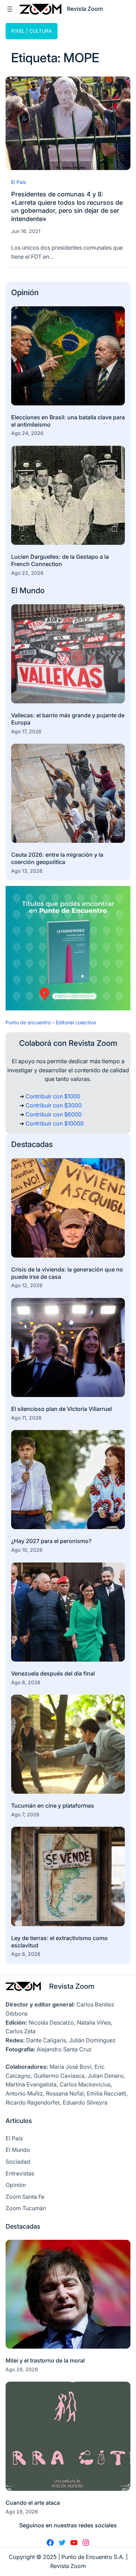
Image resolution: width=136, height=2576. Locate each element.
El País (18, 182)
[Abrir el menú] (10, 9)
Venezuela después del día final (53, 1673)
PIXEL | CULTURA (32, 31)
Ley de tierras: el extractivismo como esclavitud (59, 1942)
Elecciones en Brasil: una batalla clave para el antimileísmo (68, 421)
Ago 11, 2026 (26, 1418)
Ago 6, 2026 (26, 1954)
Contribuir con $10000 (55, 1123)
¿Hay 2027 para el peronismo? (52, 1541)
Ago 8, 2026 (26, 1682)
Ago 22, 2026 (27, 573)
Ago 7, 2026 (25, 1814)
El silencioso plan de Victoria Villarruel (62, 1409)
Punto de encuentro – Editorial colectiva (51, 1022)
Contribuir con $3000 (54, 1105)
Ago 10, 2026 (27, 1550)
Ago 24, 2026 (27, 433)
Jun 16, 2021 (26, 231)
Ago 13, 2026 (27, 871)
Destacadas (32, 1144)
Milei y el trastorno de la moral (45, 2360)
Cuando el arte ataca (33, 2503)
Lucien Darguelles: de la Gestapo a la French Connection (60, 560)
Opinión (25, 292)
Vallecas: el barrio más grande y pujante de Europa (68, 719)
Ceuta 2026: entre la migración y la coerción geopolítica (57, 858)
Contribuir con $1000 (53, 1096)
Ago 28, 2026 (22, 2512)
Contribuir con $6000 (54, 1114)
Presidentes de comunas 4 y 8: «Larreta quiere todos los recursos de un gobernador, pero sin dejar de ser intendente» (67, 206)
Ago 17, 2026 (26, 731)
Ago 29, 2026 (22, 2369)
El (15, 590)
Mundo (32, 590)
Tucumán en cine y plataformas (53, 1806)
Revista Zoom (72, 1986)
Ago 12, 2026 (27, 1285)
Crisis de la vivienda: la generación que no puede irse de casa (67, 1273)
